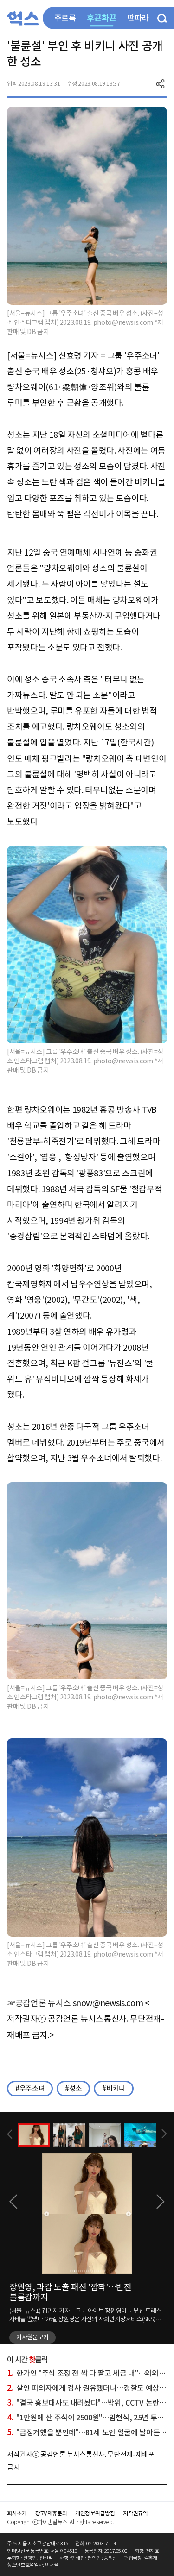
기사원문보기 (32, 2337)
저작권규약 (135, 2513)
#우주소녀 (30, 2088)
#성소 (73, 2088)
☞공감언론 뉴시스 (39, 2003)
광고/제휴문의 (51, 2513)
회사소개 (17, 2513)
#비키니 (114, 2088)
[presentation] (10, 2134)
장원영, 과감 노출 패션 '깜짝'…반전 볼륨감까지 (71, 2292)
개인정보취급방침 (95, 2513)
